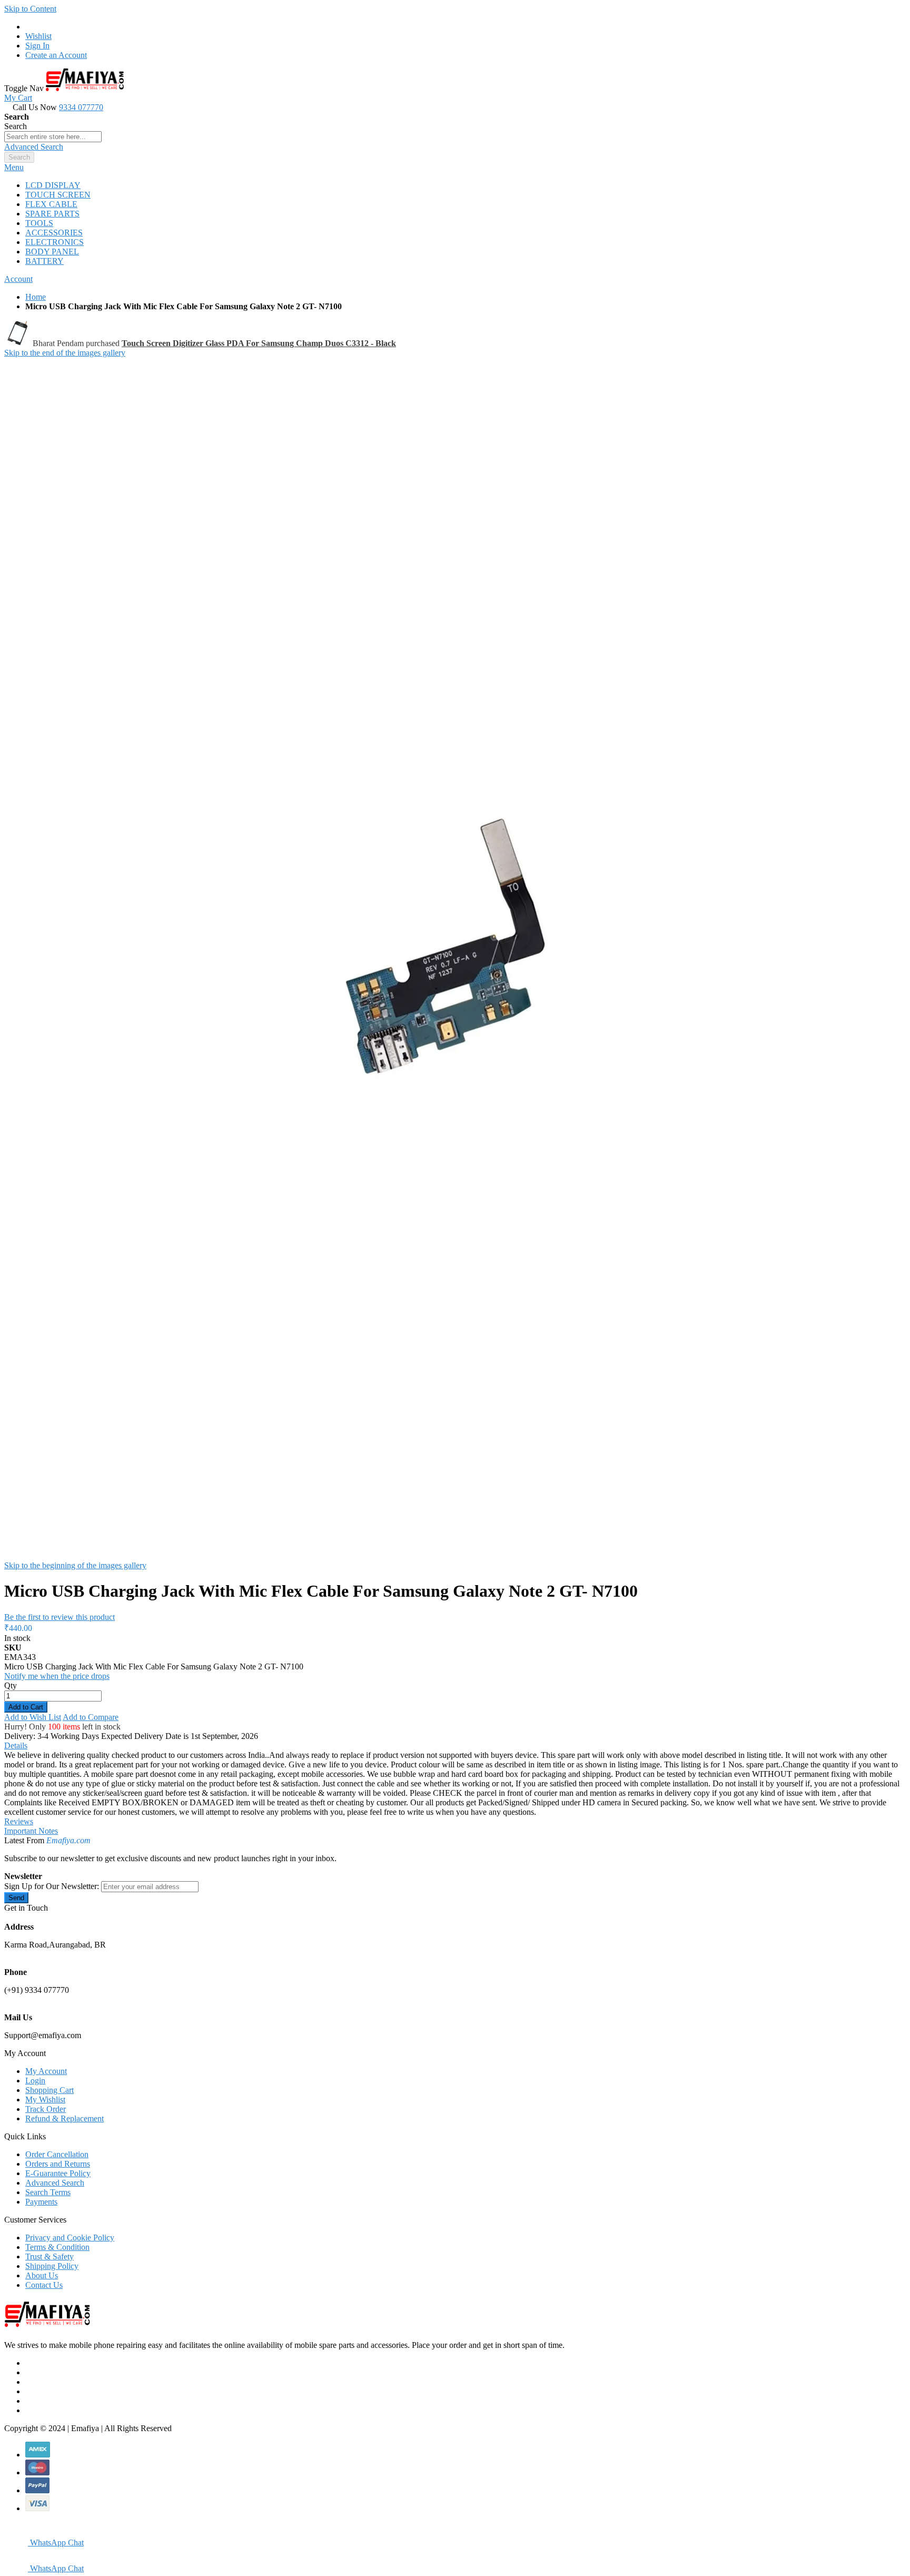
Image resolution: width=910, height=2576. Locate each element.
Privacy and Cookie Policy (70, 2238)
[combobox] (53, 137)
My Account (46, 2071)
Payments (41, 2202)
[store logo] (85, 88)
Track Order (46, 2109)
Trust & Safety (50, 2257)
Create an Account (56, 55)
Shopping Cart (50, 2090)
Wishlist (38, 36)
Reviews (19, 1821)
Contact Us (44, 2285)
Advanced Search (34, 147)
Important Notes (31, 1831)
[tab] (455, 168)
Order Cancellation (57, 2154)
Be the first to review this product (60, 1617)
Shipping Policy (52, 2266)
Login (35, 2081)
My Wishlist (45, 2100)
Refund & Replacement (65, 2118)
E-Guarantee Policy (58, 2173)
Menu (14, 167)
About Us (42, 2275)
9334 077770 (81, 107)
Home (36, 297)
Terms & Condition (57, 2247)
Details (16, 1746)
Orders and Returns (58, 2164)
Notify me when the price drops (57, 1676)
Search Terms (48, 2192)
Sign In (37, 46)
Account (18, 279)
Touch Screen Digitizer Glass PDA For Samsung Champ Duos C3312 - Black (259, 343)
